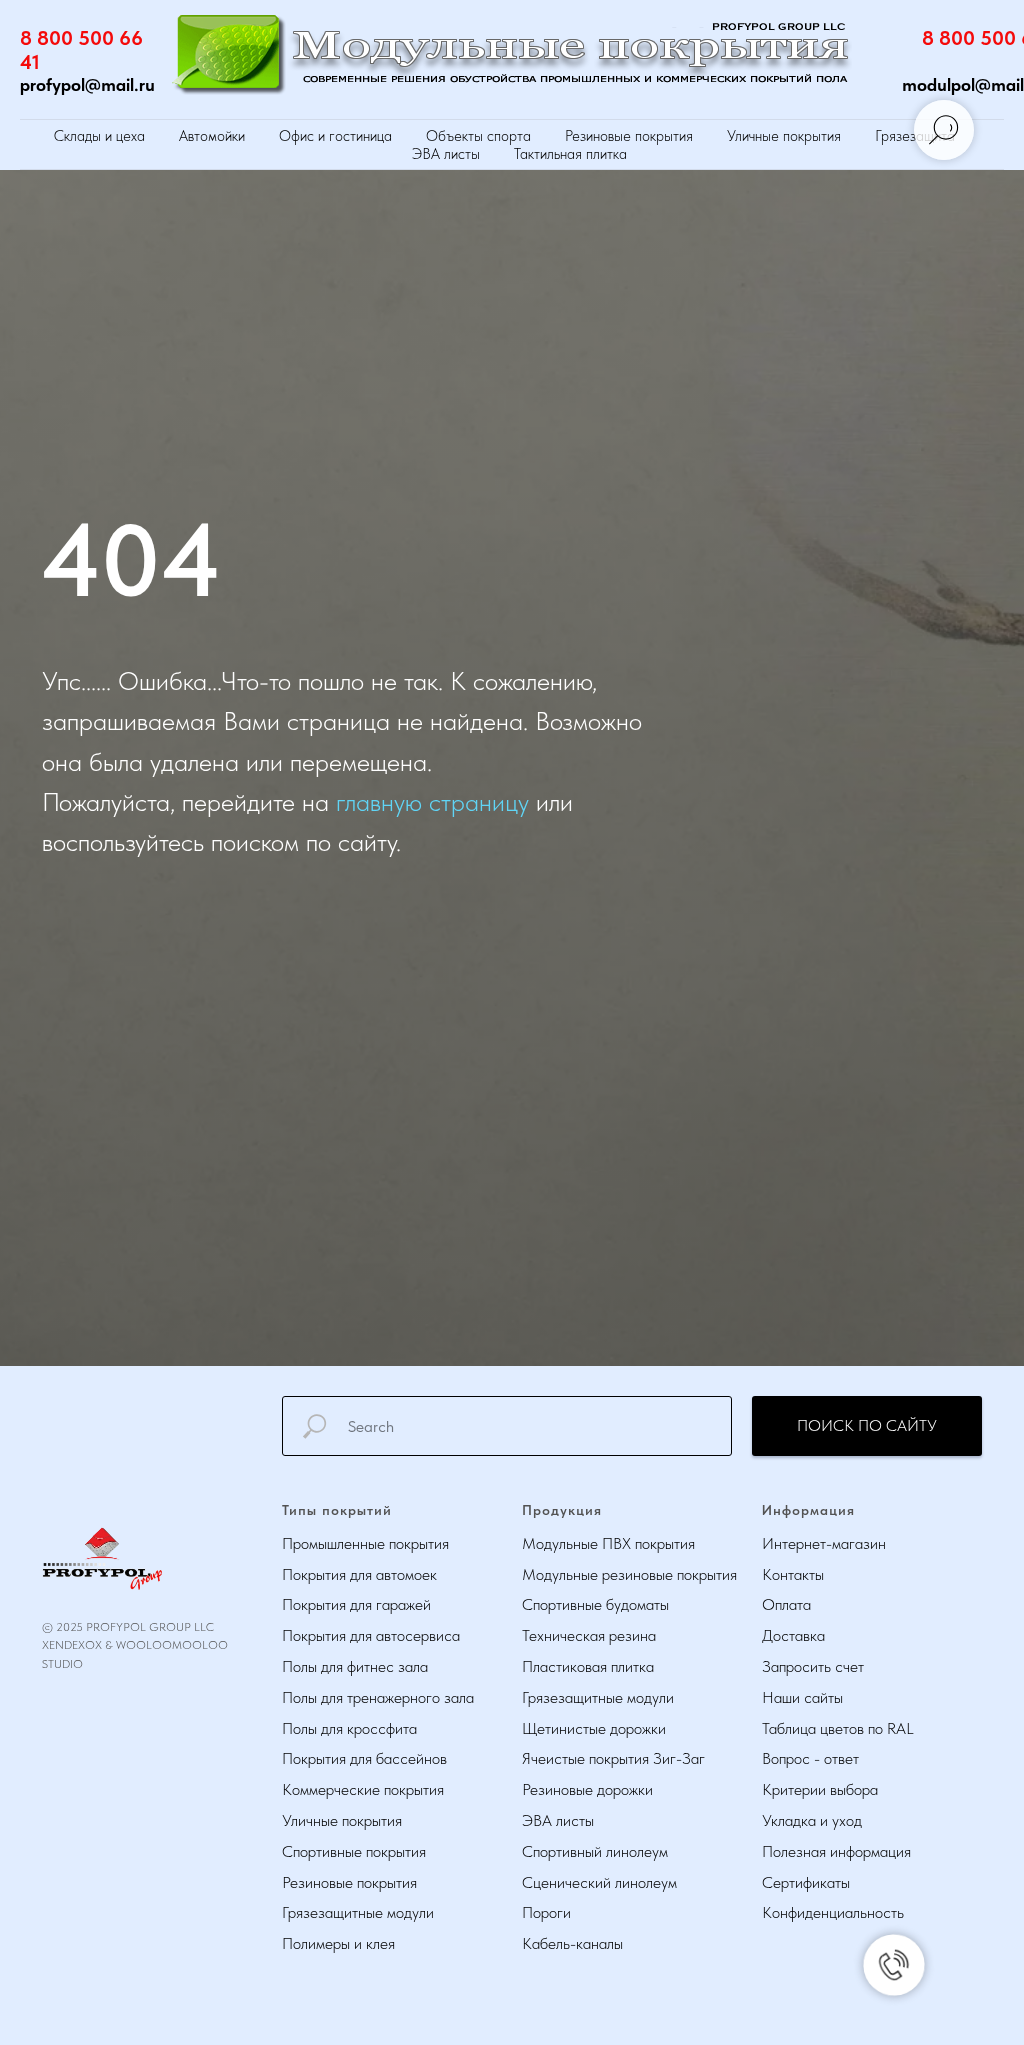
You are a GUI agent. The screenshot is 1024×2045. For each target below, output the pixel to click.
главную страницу (432, 1140)
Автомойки (212, 136)
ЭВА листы (446, 154)
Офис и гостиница (335, 136)
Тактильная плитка (570, 154)
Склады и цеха (99, 136)
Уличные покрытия (784, 136)
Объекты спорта (478, 136)
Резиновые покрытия (629, 136)
